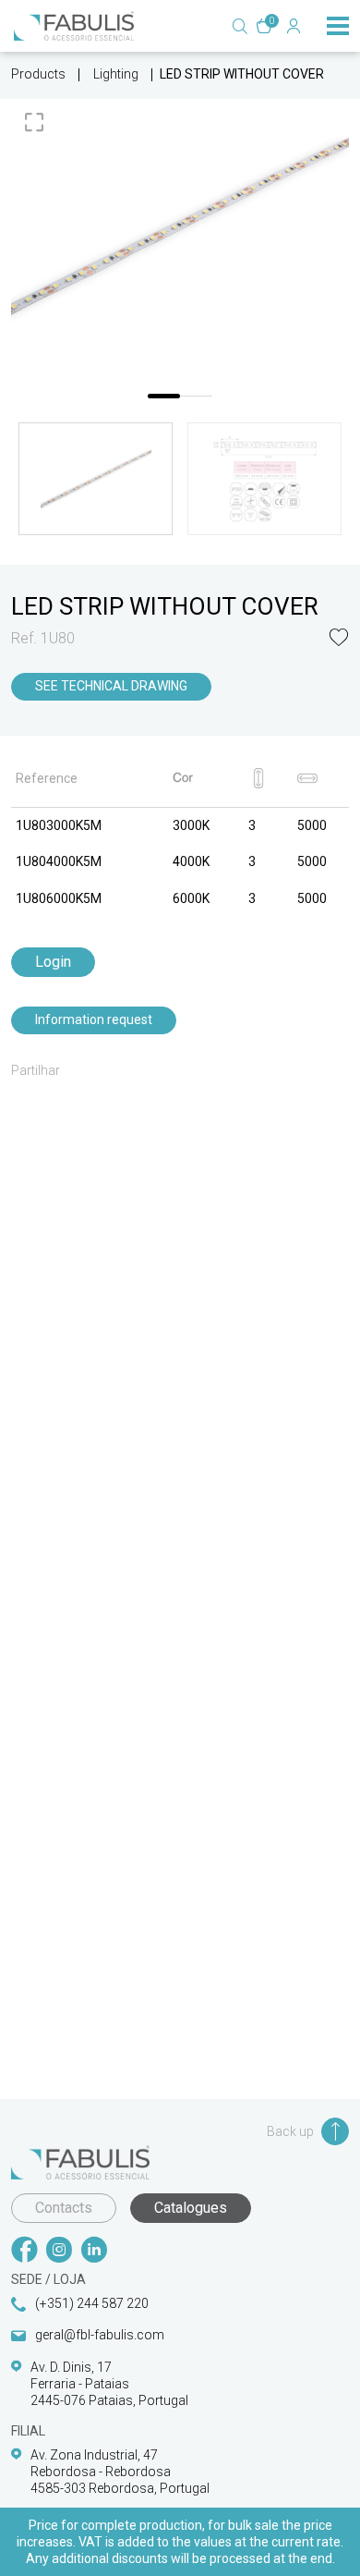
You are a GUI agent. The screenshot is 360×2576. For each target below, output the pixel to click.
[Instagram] (59, 2252)
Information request (94, 1019)
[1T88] (180, 226)
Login (53, 962)
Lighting (116, 74)
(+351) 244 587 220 (92, 2303)
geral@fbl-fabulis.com (100, 2335)
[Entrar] (294, 26)
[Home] (74, 26)
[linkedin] (94, 2252)
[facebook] (24, 2252)
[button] (339, 639)
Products (38, 74)
